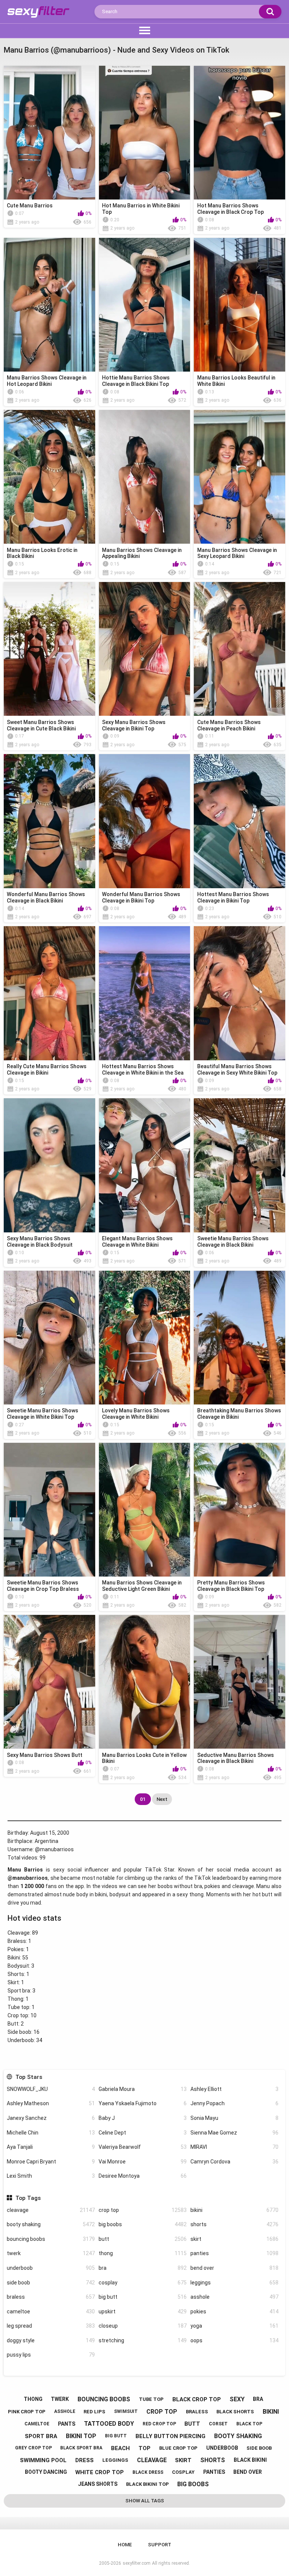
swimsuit (126, 2411)
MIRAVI (234, 2147)
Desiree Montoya (143, 2176)
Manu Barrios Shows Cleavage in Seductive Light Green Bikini (142, 1586)
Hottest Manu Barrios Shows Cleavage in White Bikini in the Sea (143, 1070)
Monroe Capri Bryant (51, 2162)
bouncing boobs (51, 2239)
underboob (51, 2268)
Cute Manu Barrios (30, 206)
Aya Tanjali (51, 2147)
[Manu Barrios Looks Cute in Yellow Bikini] (145, 1682)
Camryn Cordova (234, 2162)
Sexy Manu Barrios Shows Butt (45, 1755)
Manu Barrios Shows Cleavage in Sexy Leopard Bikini (237, 553)
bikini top (81, 2436)
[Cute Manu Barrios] (49, 133)
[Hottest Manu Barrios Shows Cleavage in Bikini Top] (240, 821)
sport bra (41, 2436)
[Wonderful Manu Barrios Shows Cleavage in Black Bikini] (49, 821)
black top (249, 2424)
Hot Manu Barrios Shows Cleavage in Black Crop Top (230, 209)
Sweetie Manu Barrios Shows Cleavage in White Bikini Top (43, 1414)
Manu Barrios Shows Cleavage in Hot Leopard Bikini (47, 381)
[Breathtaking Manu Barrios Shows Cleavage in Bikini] (240, 1338)
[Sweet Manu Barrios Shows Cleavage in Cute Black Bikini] (49, 649)
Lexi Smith (51, 2176)
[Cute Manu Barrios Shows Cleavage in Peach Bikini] (240, 649)
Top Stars (29, 2077)
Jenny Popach (234, 2103)
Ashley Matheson (51, 2103)
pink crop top (27, 2412)
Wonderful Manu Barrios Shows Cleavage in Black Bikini (46, 897)
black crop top (197, 2399)
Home (125, 2545)
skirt (234, 2239)
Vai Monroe (143, 2162)
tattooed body (109, 2424)
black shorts (235, 2412)
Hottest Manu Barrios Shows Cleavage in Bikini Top (233, 897)
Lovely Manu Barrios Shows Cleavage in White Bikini (136, 1414)
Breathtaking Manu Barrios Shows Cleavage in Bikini (239, 1414)
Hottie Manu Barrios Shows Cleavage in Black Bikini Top (136, 381)
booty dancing (46, 2472)
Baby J (143, 2118)
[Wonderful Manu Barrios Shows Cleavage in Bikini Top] (145, 821)
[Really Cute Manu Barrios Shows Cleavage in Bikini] (49, 993)
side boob (51, 2283)
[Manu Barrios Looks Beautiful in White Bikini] (240, 305)
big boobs (143, 2224)
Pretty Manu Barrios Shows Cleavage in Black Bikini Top (231, 1586)
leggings (234, 2283)
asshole (234, 2297)
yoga (234, 2326)
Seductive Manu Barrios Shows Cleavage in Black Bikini (236, 1758)
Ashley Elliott (234, 2089)
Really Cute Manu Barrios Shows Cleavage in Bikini (47, 1070)
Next (162, 1799)
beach (120, 2448)
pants (67, 2424)
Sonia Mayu (234, 2118)
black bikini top (148, 2484)
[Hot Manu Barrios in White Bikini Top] (145, 133)
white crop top (100, 2472)
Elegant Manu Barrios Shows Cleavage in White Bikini (137, 1242)
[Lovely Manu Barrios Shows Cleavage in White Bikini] (145, 1338)
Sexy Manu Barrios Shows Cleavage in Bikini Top (134, 725)
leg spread (51, 2326)
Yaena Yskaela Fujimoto (143, 2103)
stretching (143, 2340)
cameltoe (51, 2311)
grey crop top (33, 2448)
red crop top (159, 2424)
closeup (143, 2326)
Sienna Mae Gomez (234, 2133)
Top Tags (28, 2198)
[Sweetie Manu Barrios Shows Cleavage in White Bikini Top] (49, 1338)
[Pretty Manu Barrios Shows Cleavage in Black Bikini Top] (240, 1510)
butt (143, 2239)
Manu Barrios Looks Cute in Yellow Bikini (144, 1758)
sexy (237, 2399)
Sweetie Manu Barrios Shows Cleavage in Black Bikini (233, 1242)
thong (143, 2253)
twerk (51, 2253)
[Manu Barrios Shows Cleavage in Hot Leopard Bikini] (49, 305)
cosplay (143, 2283)
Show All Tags (145, 2501)
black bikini (250, 2460)
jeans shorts (98, 2484)
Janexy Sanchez (51, 2118)
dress (84, 2460)
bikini (234, 2210)
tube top (151, 2399)
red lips (94, 2412)
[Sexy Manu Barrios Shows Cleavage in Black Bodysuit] (49, 1165)
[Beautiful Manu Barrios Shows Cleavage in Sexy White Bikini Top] (240, 993)
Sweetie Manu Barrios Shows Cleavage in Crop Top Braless (43, 1586)
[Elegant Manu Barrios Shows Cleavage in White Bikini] (145, 1165)
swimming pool (43, 2460)
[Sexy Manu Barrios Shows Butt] (49, 1682)
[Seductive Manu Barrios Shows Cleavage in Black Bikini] (240, 1682)
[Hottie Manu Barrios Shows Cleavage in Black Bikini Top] (145, 305)
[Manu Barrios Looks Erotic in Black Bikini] (49, 477)
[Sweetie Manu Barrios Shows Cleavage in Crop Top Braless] (49, 1510)
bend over (234, 2268)
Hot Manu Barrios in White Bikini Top (141, 209)
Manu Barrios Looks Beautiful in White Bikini (236, 381)
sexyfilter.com (137, 2563)
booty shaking (51, 2224)
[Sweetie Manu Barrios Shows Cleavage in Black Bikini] (240, 1165)
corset (218, 2424)
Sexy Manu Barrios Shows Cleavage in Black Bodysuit (40, 1242)
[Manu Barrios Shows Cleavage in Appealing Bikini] (145, 477)
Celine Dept (143, 2133)
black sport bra (81, 2448)
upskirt (143, 2311)
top (144, 2448)
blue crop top (178, 2448)
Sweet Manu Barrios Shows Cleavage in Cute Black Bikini (41, 725)
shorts (234, 2224)
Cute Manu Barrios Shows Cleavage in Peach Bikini (229, 725)
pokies (234, 2311)
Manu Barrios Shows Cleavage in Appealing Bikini (142, 553)
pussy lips (51, 2355)
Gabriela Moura (143, 2089)
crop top (143, 2210)
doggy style (51, 2340)
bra (143, 2268)
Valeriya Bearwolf (143, 2147)
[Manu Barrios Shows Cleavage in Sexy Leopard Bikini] (240, 477)
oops (234, 2340)
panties (234, 2253)
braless (51, 2297)
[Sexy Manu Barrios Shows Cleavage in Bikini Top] (145, 649)
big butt (143, 2297)
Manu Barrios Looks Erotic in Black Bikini (42, 553)
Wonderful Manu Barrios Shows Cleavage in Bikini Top (141, 897)
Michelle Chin (51, 2133)
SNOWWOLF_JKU (51, 2089)
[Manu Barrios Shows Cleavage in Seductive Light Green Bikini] (145, 1510)
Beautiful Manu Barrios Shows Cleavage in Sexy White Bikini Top (237, 1070)
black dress (148, 2472)
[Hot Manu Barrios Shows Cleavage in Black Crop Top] (240, 133)
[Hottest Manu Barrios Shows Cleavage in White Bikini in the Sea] (145, 993)
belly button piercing (170, 2436)
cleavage (51, 2210)
